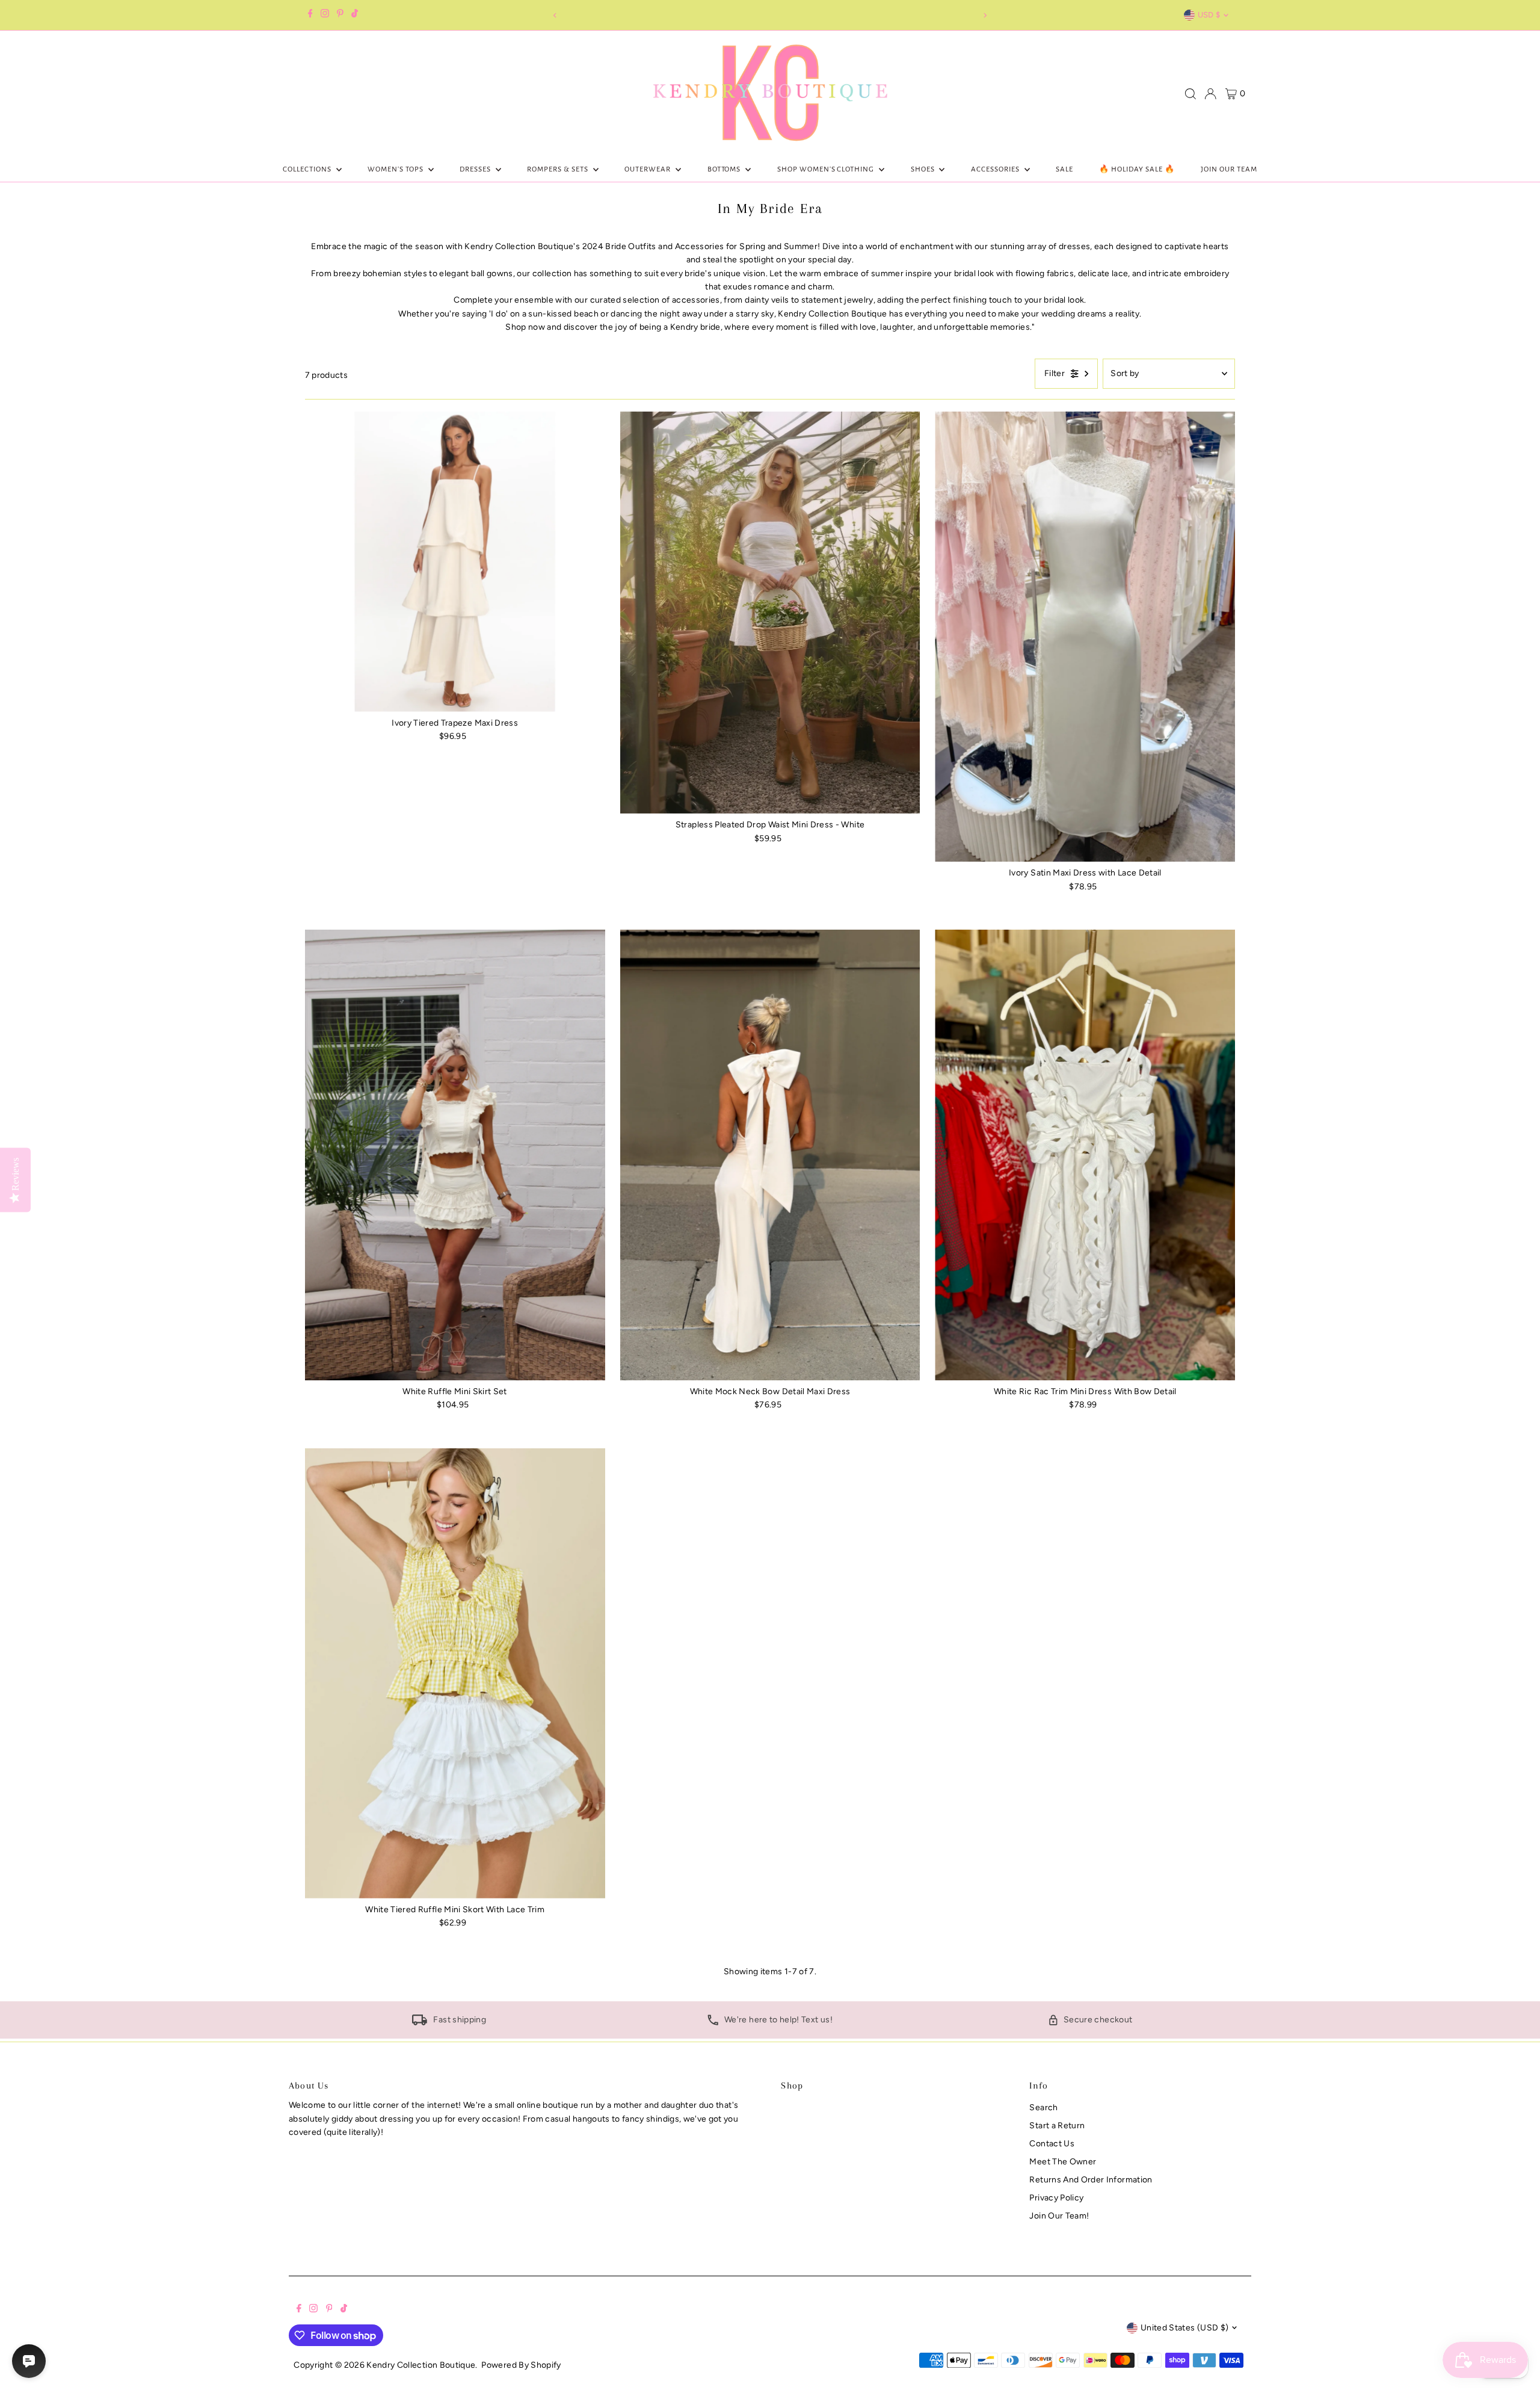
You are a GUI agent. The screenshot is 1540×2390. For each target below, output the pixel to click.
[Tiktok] (355, 15)
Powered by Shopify (521, 2365)
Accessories (996, 169)
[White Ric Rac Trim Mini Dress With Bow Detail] (1085, 1155)
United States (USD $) (1184, 2328)
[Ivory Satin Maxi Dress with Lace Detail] (1085, 637)
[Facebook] (310, 15)
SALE (1064, 169)
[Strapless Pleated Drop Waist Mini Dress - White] (770, 613)
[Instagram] (325, 15)
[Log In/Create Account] (1210, 94)
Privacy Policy (1056, 2198)
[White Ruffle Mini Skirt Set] (455, 1155)
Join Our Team (1229, 169)
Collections (308, 169)
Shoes (924, 169)
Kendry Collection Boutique (421, 2365)
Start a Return (1057, 2126)
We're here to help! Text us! (778, 2020)
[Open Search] (1190, 94)
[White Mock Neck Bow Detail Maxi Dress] (770, 1155)
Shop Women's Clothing (827, 169)
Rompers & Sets (559, 169)
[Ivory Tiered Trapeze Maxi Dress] (455, 562)
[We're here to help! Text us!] (713, 2023)
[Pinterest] (340, 15)
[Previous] (556, 15)
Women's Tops (396, 169)
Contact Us (1052, 2144)
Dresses (476, 169)
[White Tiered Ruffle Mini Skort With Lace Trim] (455, 1674)
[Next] (984, 15)
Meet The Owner (1063, 2162)
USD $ (1209, 15)
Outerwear (648, 169)
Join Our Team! (1059, 2216)
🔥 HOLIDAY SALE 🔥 (1137, 169)
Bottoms (725, 169)
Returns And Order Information (1091, 2180)
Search (1043, 2107)
